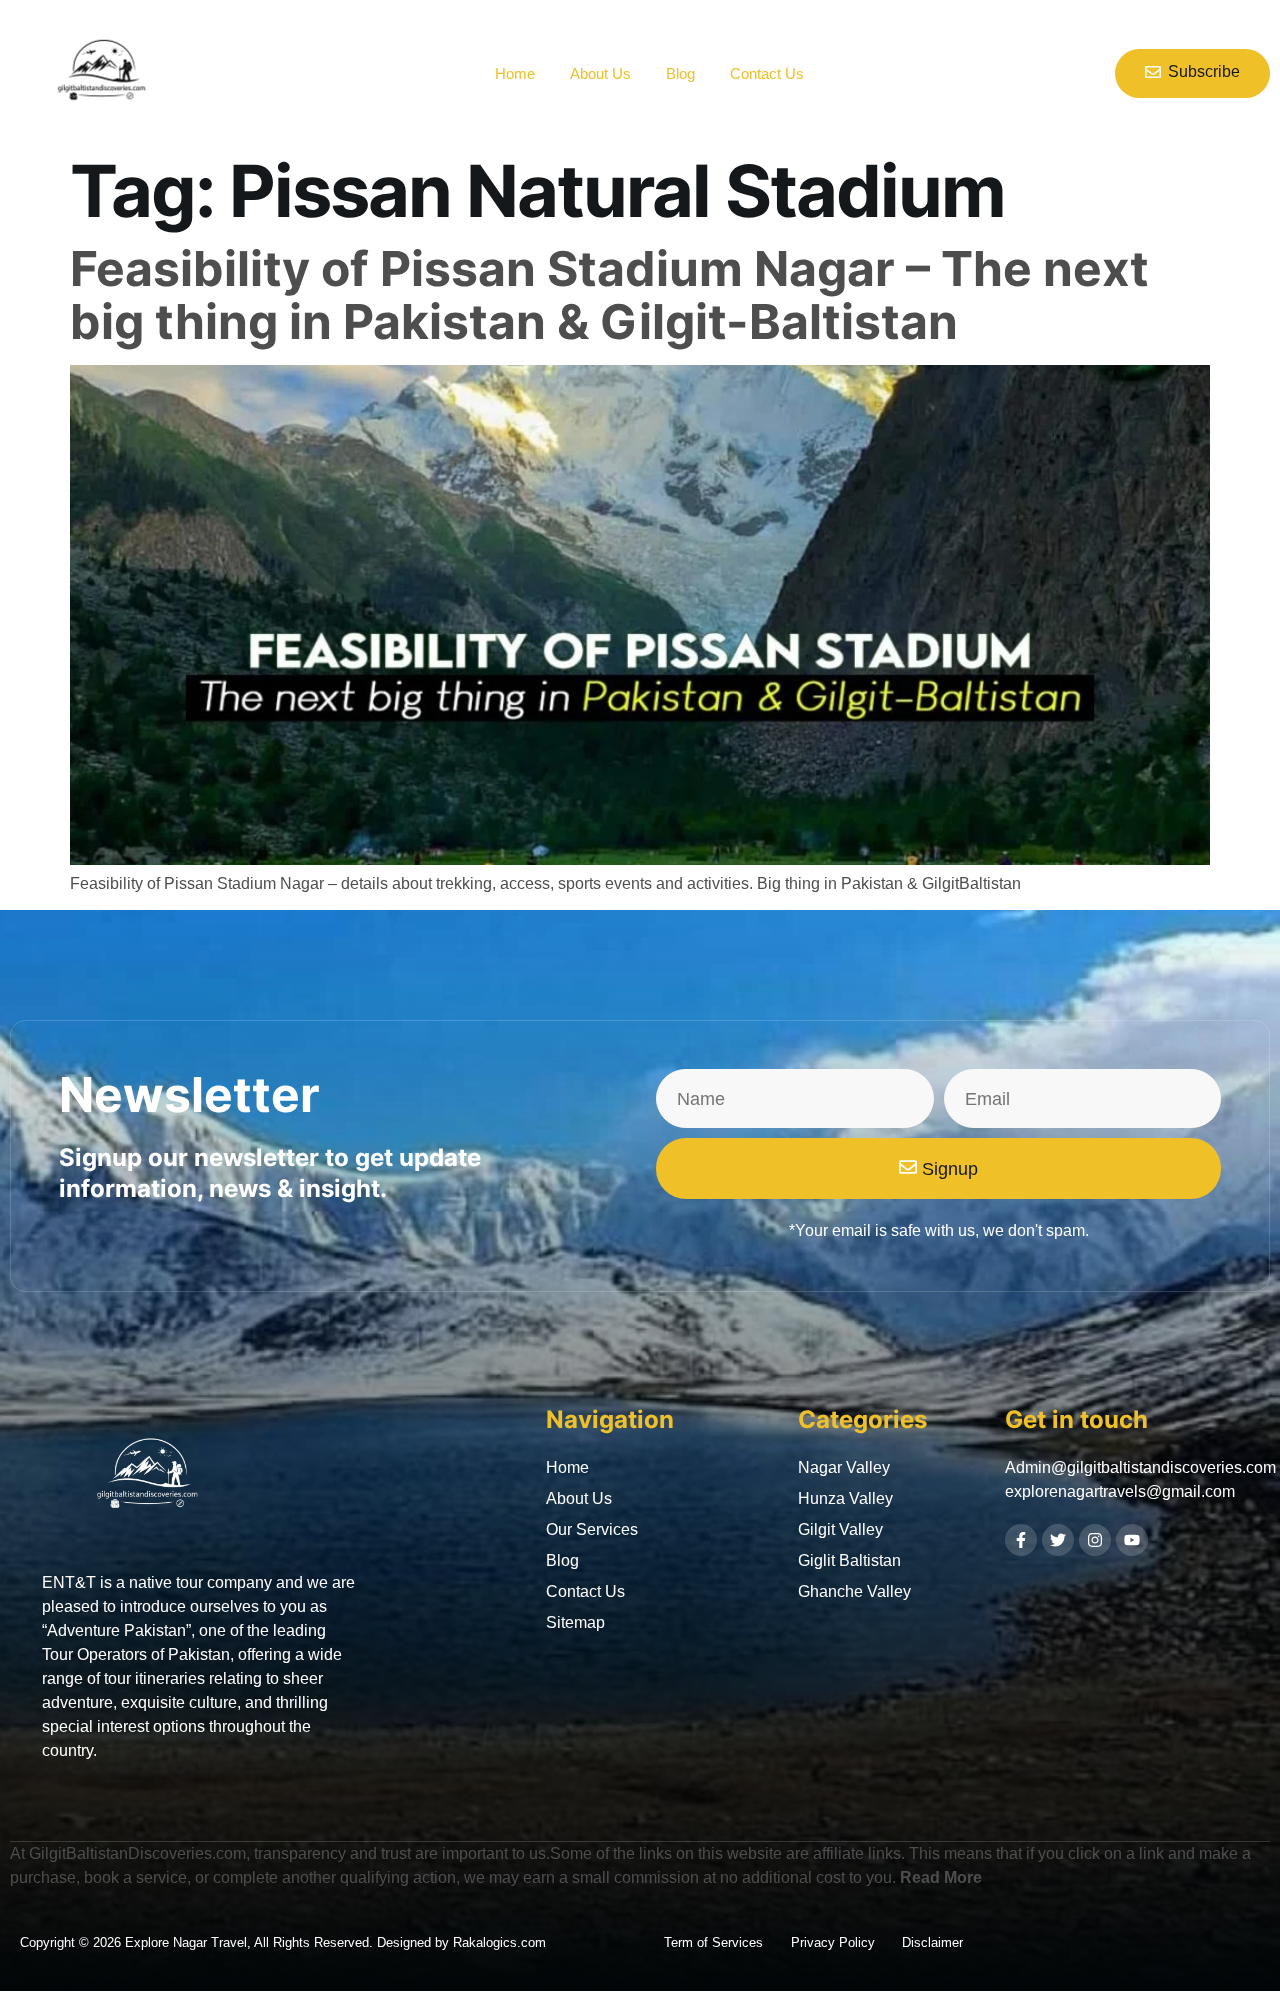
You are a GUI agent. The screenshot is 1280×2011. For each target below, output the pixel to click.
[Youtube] (1132, 1540)
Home (515, 73)
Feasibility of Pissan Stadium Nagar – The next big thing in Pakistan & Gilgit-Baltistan (609, 295)
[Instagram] (1095, 1540)
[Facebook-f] (1021, 1540)
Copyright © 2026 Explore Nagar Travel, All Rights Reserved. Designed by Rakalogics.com (283, 1942)
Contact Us (767, 73)
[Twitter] (1058, 1540)
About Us (600, 73)
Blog (680, 73)
